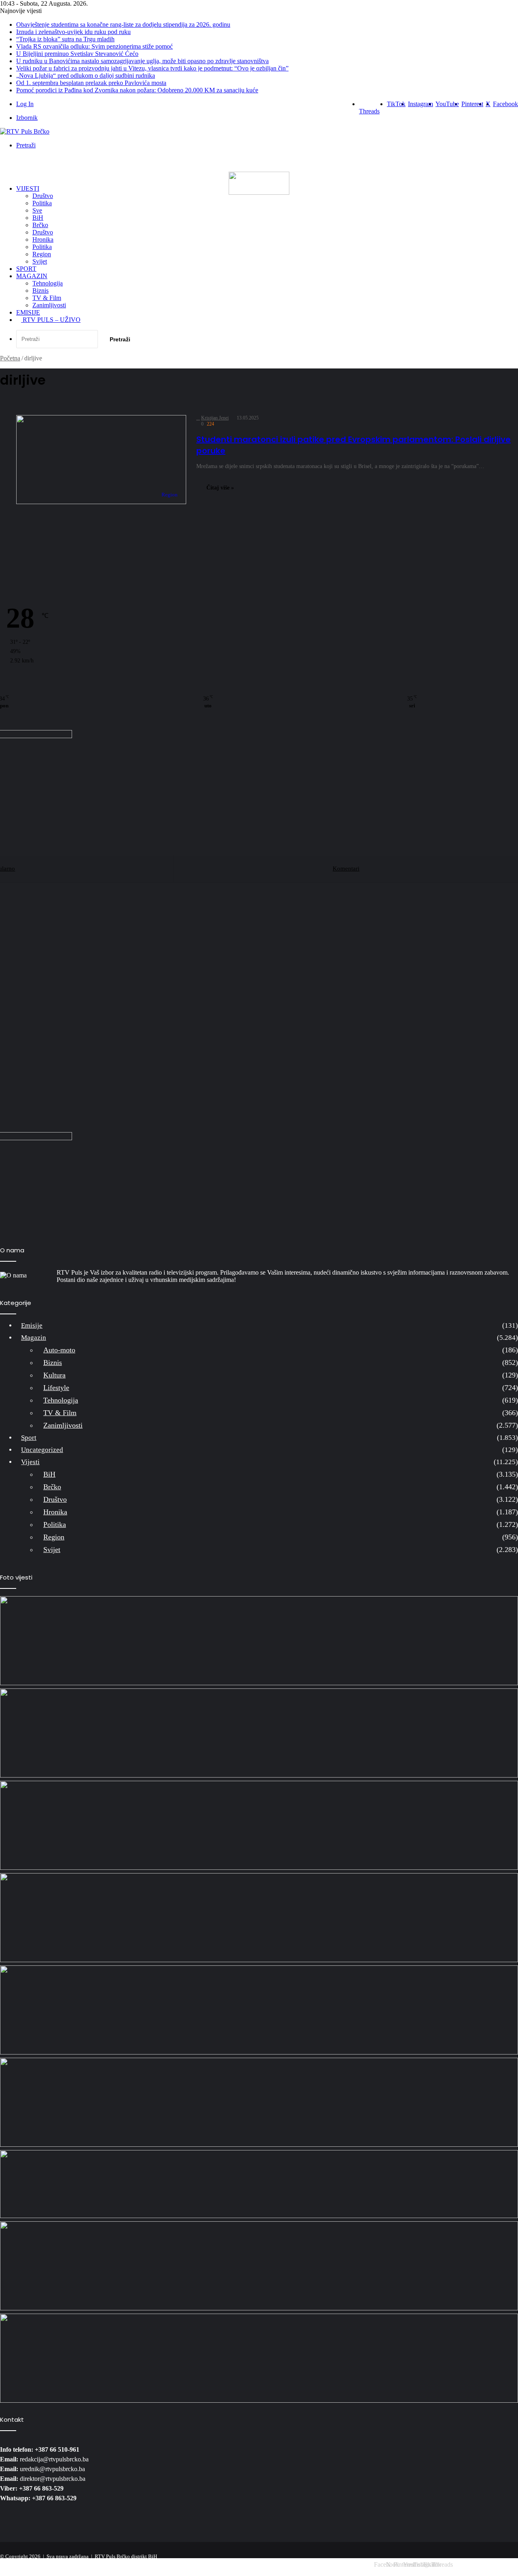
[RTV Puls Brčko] (25, 131)
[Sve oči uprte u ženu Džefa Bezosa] (259, 1918)
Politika (42, 203)
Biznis (40, 291)
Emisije (28, 312)
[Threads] (437, 2555)
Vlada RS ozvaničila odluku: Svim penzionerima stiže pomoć (94, 46)
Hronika (43, 240)
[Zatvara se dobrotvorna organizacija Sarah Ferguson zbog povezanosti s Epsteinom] (259, 2266)
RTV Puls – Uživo (51, 320)
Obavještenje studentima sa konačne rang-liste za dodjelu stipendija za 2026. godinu (123, 24)
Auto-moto (59, 1350)
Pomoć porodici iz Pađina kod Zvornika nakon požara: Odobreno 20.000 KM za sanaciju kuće (137, 90)
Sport (26, 269)
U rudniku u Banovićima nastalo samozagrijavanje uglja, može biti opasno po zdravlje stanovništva (142, 61)
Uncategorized (42, 1450)
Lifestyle (56, 1388)
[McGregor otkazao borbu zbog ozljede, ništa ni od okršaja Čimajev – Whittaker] (259, 1825)
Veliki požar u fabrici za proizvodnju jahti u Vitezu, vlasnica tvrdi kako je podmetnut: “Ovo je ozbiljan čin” (152, 68)
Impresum (477, 2563)
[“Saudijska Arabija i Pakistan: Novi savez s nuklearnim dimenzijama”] (259, 2184)
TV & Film (47, 298)
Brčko (40, 225)
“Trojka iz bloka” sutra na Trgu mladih (65, 39)
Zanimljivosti (49, 305)
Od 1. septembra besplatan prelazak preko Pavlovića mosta (91, 83)
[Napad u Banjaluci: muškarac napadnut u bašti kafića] (259, 1733)
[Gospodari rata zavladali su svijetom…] (259, 2102)
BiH (38, 218)
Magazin (32, 276)
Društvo (43, 196)
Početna (10, 358)
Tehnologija (48, 283)
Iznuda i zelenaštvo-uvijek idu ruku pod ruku (73, 32)
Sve (37, 210)
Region (42, 254)
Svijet (40, 261)
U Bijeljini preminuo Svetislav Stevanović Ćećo (77, 54)
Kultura (54, 1375)
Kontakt (506, 2563)
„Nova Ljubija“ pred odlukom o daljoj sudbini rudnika (86, 76)
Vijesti (28, 188)
